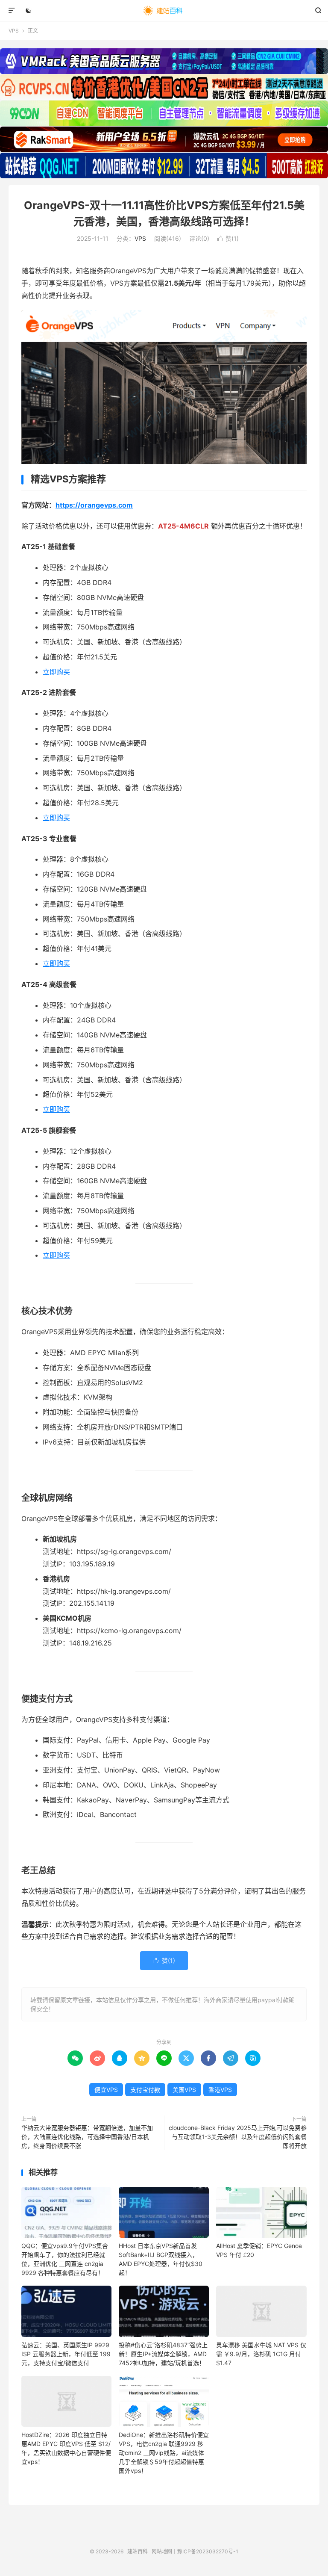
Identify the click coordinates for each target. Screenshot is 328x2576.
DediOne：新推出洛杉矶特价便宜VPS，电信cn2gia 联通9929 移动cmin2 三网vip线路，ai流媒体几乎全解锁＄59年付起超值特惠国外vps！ (164, 2453)
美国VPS (184, 2090)
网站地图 (162, 2551)
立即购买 (56, 672)
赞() (228, 238)
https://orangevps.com (94, 505)
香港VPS (220, 2090)
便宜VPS (106, 2090)
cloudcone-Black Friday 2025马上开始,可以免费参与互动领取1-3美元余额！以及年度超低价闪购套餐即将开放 (238, 2137)
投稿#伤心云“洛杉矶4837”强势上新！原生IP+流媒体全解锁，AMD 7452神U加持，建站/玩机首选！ (163, 2354)
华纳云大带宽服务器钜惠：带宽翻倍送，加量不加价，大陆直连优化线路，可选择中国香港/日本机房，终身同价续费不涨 (87, 2137)
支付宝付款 (145, 2090)
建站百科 (164, 11)
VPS (14, 31)
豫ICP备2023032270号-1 (208, 2551)
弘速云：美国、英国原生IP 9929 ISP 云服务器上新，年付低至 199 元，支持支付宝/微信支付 (66, 2354)
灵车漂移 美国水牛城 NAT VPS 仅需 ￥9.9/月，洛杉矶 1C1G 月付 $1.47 (261, 2354)
